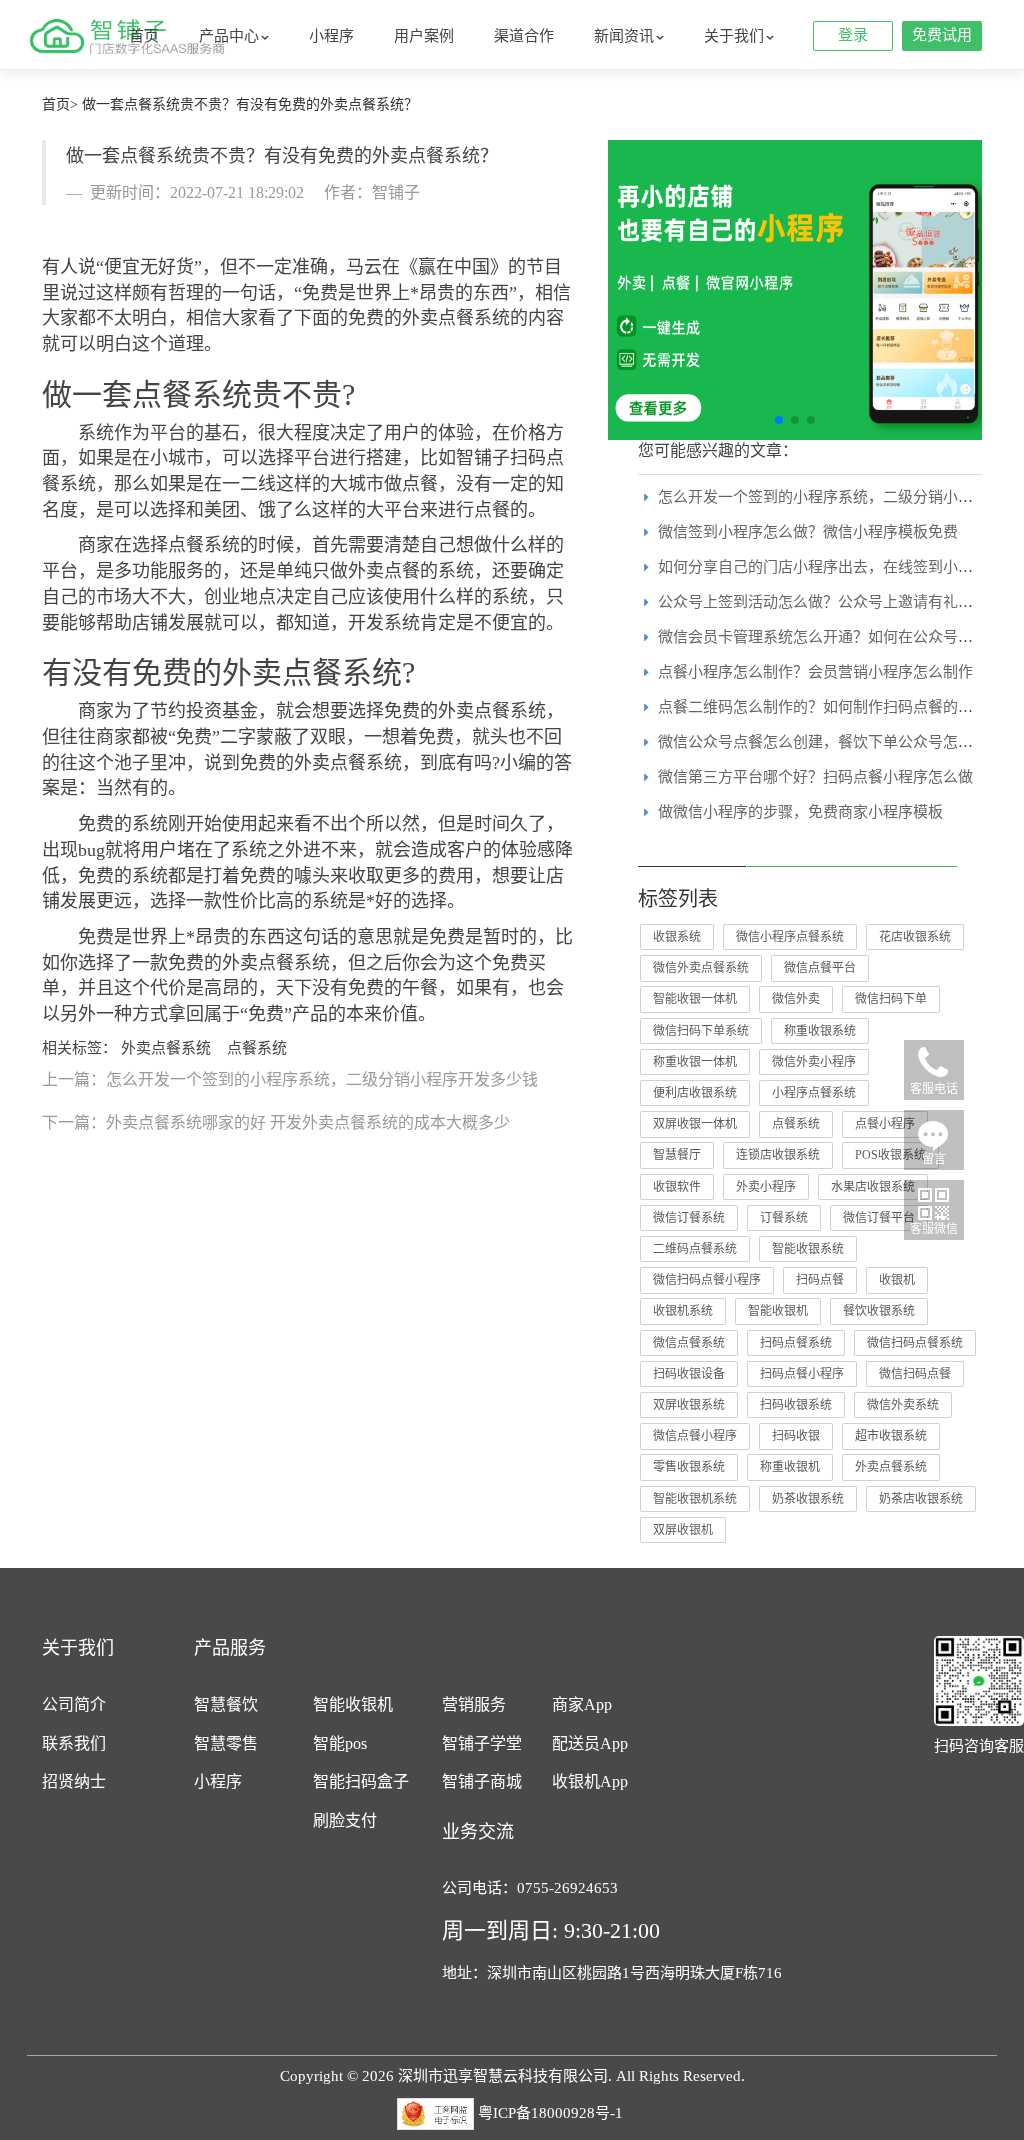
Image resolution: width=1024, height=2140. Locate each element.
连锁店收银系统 (778, 1155)
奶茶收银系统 (808, 1499)
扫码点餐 (820, 1280)
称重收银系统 (820, 1031)
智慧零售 (226, 1743)
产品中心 (229, 36)
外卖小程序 (766, 1187)
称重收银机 (790, 1467)
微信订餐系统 (689, 1218)
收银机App (590, 1781)
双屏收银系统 (689, 1405)
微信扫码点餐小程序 (707, 1280)
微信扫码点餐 (915, 1374)
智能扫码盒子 (361, 1781)
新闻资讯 (624, 36)
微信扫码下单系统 (701, 1031)
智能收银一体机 (695, 999)
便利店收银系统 (695, 1093)
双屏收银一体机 (695, 1124)
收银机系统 (683, 1311)
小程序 (331, 36)
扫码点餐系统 (796, 1343)
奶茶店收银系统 (921, 1499)
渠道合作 (524, 36)
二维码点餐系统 (695, 1249)
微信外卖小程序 (814, 1062)
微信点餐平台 (820, 968)
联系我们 (74, 1743)
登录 (853, 35)
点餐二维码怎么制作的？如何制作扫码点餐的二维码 (830, 707)
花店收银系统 (915, 937)
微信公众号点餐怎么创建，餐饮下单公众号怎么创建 (830, 742)
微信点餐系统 (689, 1343)
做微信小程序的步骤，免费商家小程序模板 (800, 812)
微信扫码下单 (891, 999)
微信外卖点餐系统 (701, 968)
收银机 (897, 1280)
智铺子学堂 (482, 1743)
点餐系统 (192, 394)
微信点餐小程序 (695, 1436)
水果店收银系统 (873, 1187)
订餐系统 (784, 1218)
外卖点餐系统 (312, 672)
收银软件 (677, 1187)
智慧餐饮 (226, 1704)
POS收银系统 (890, 1155)
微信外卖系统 (903, 1405)
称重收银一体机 (695, 1062)
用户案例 (424, 36)
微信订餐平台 (879, 1218)
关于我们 (734, 36)
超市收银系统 (891, 1436)
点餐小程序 (885, 1124)
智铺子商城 (482, 1781)
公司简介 (74, 1704)
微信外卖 (796, 999)
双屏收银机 (683, 1530)
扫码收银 (796, 1436)
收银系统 (677, 937)
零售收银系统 (689, 1467)
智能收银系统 (808, 1249)
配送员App (590, 1743)
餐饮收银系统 (879, 1311)
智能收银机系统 (695, 1499)
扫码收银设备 (689, 1374)
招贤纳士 (74, 1781)
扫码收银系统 (796, 1405)
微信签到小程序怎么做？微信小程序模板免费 (808, 532)
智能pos (340, 1743)
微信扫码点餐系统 (915, 1343)
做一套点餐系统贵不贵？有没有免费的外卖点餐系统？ (250, 104)
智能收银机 (778, 1311)
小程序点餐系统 (814, 1093)
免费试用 (942, 35)
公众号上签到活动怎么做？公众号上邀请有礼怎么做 (830, 602)
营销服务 (474, 1704)
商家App (582, 1704)
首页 (144, 36)
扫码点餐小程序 (802, 1374)
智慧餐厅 (677, 1155)
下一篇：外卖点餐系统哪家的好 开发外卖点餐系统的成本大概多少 (276, 1122)
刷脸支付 (345, 1820)
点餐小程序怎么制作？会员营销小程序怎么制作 (815, 672)
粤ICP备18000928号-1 (550, 2112)
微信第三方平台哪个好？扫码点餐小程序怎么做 (815, 777)
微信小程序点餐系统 (790, 937)
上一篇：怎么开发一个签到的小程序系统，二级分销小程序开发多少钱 (290, 1079)
